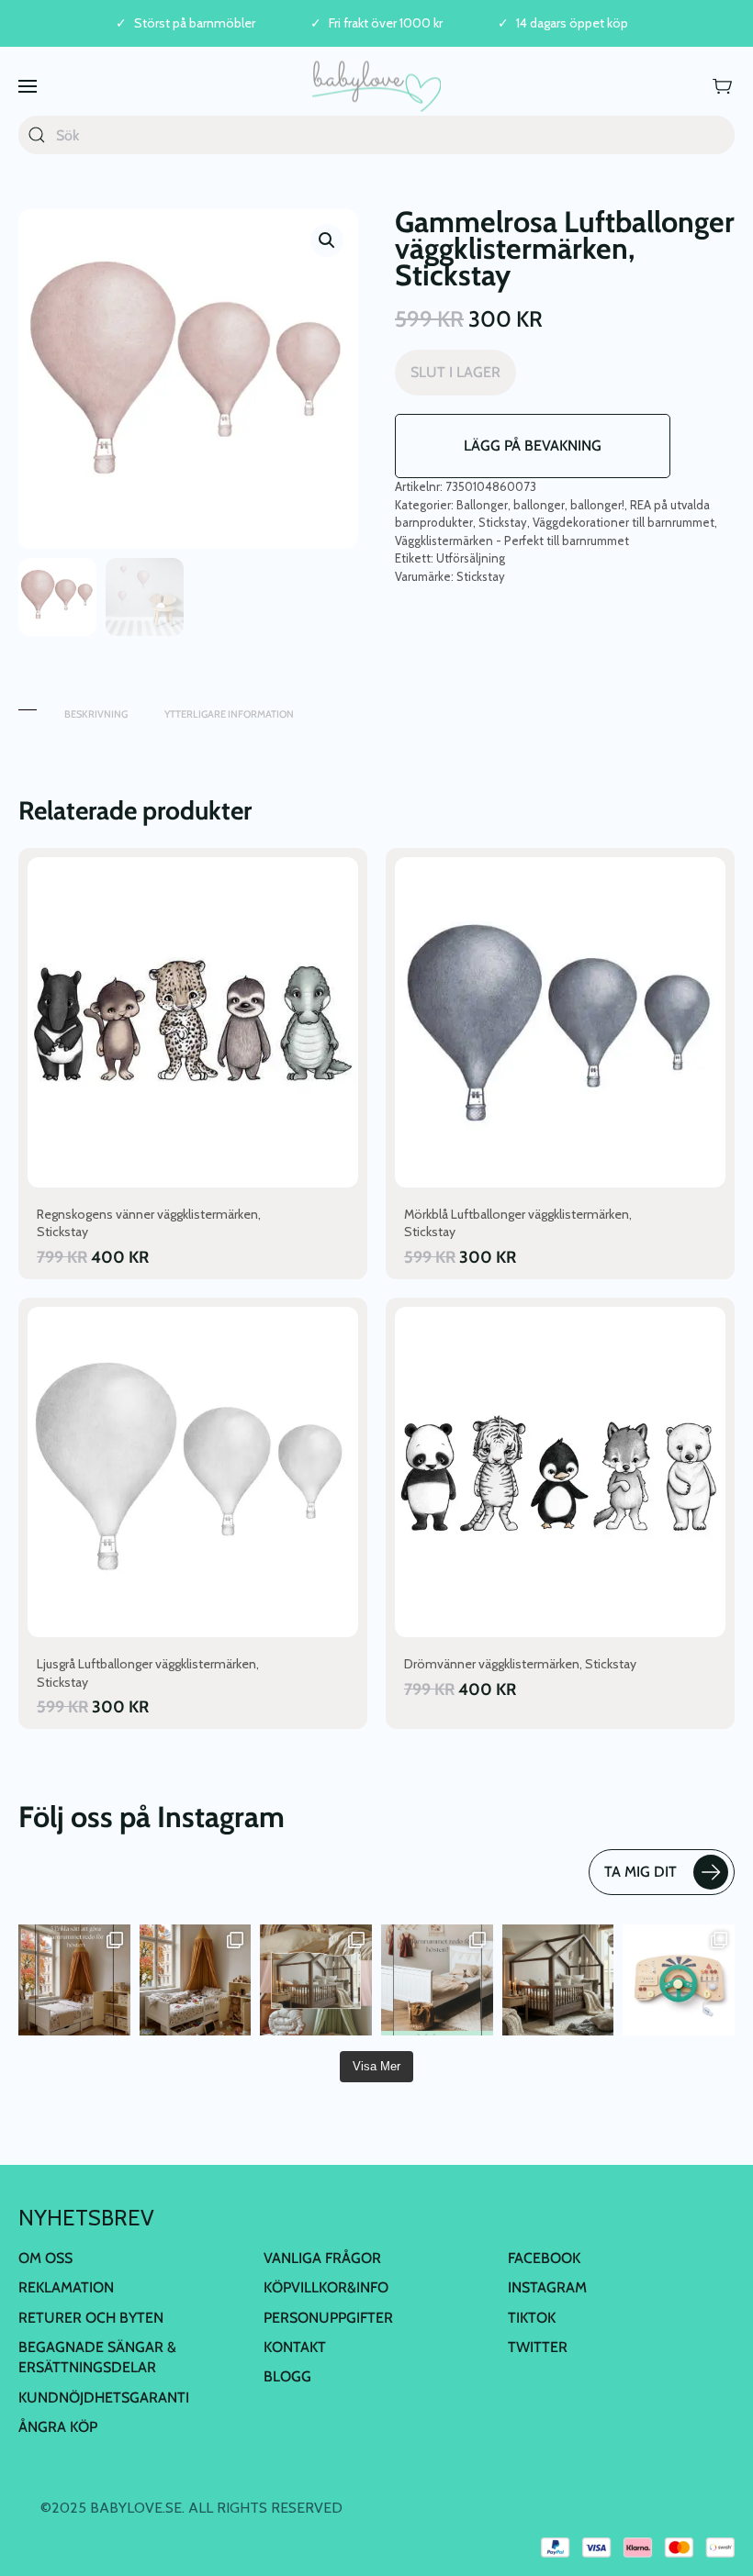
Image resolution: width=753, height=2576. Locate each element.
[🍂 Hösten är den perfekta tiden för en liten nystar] (196, 1980)
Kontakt (295, 2347)
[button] (28, 86)
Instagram (547, 2287)
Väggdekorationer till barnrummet (624, 522)
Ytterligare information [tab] (229, 714)
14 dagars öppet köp (572, 23)
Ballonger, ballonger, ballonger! (540, 505)
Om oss (45, 2258)
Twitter (538, 2347)
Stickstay (503, 522)
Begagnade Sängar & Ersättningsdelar (97, 2357)
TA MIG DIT (641, 1872)
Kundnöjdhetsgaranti (104, 2398)
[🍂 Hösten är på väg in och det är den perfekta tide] (316, 1980)
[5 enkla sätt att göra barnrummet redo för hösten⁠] (437, 1980)
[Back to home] (376, 86)
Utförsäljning (471, 558)
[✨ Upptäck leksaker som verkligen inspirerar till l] (679, 1980)
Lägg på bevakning (533, 446)
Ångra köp (58, 2427)
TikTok (532, 2318)
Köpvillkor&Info (326, 2287)
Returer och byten (91, 2318)
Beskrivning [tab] (96, 714)
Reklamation (66, 2287)
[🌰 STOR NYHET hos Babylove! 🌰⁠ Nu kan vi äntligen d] (558, 1980)
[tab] (28, 705)
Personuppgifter (328, 2318)
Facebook (544, 2258)
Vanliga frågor (322, 2258)
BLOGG (287, 2376)
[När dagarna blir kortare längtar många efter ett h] (74, 1980)
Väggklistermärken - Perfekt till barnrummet (512, 541)
